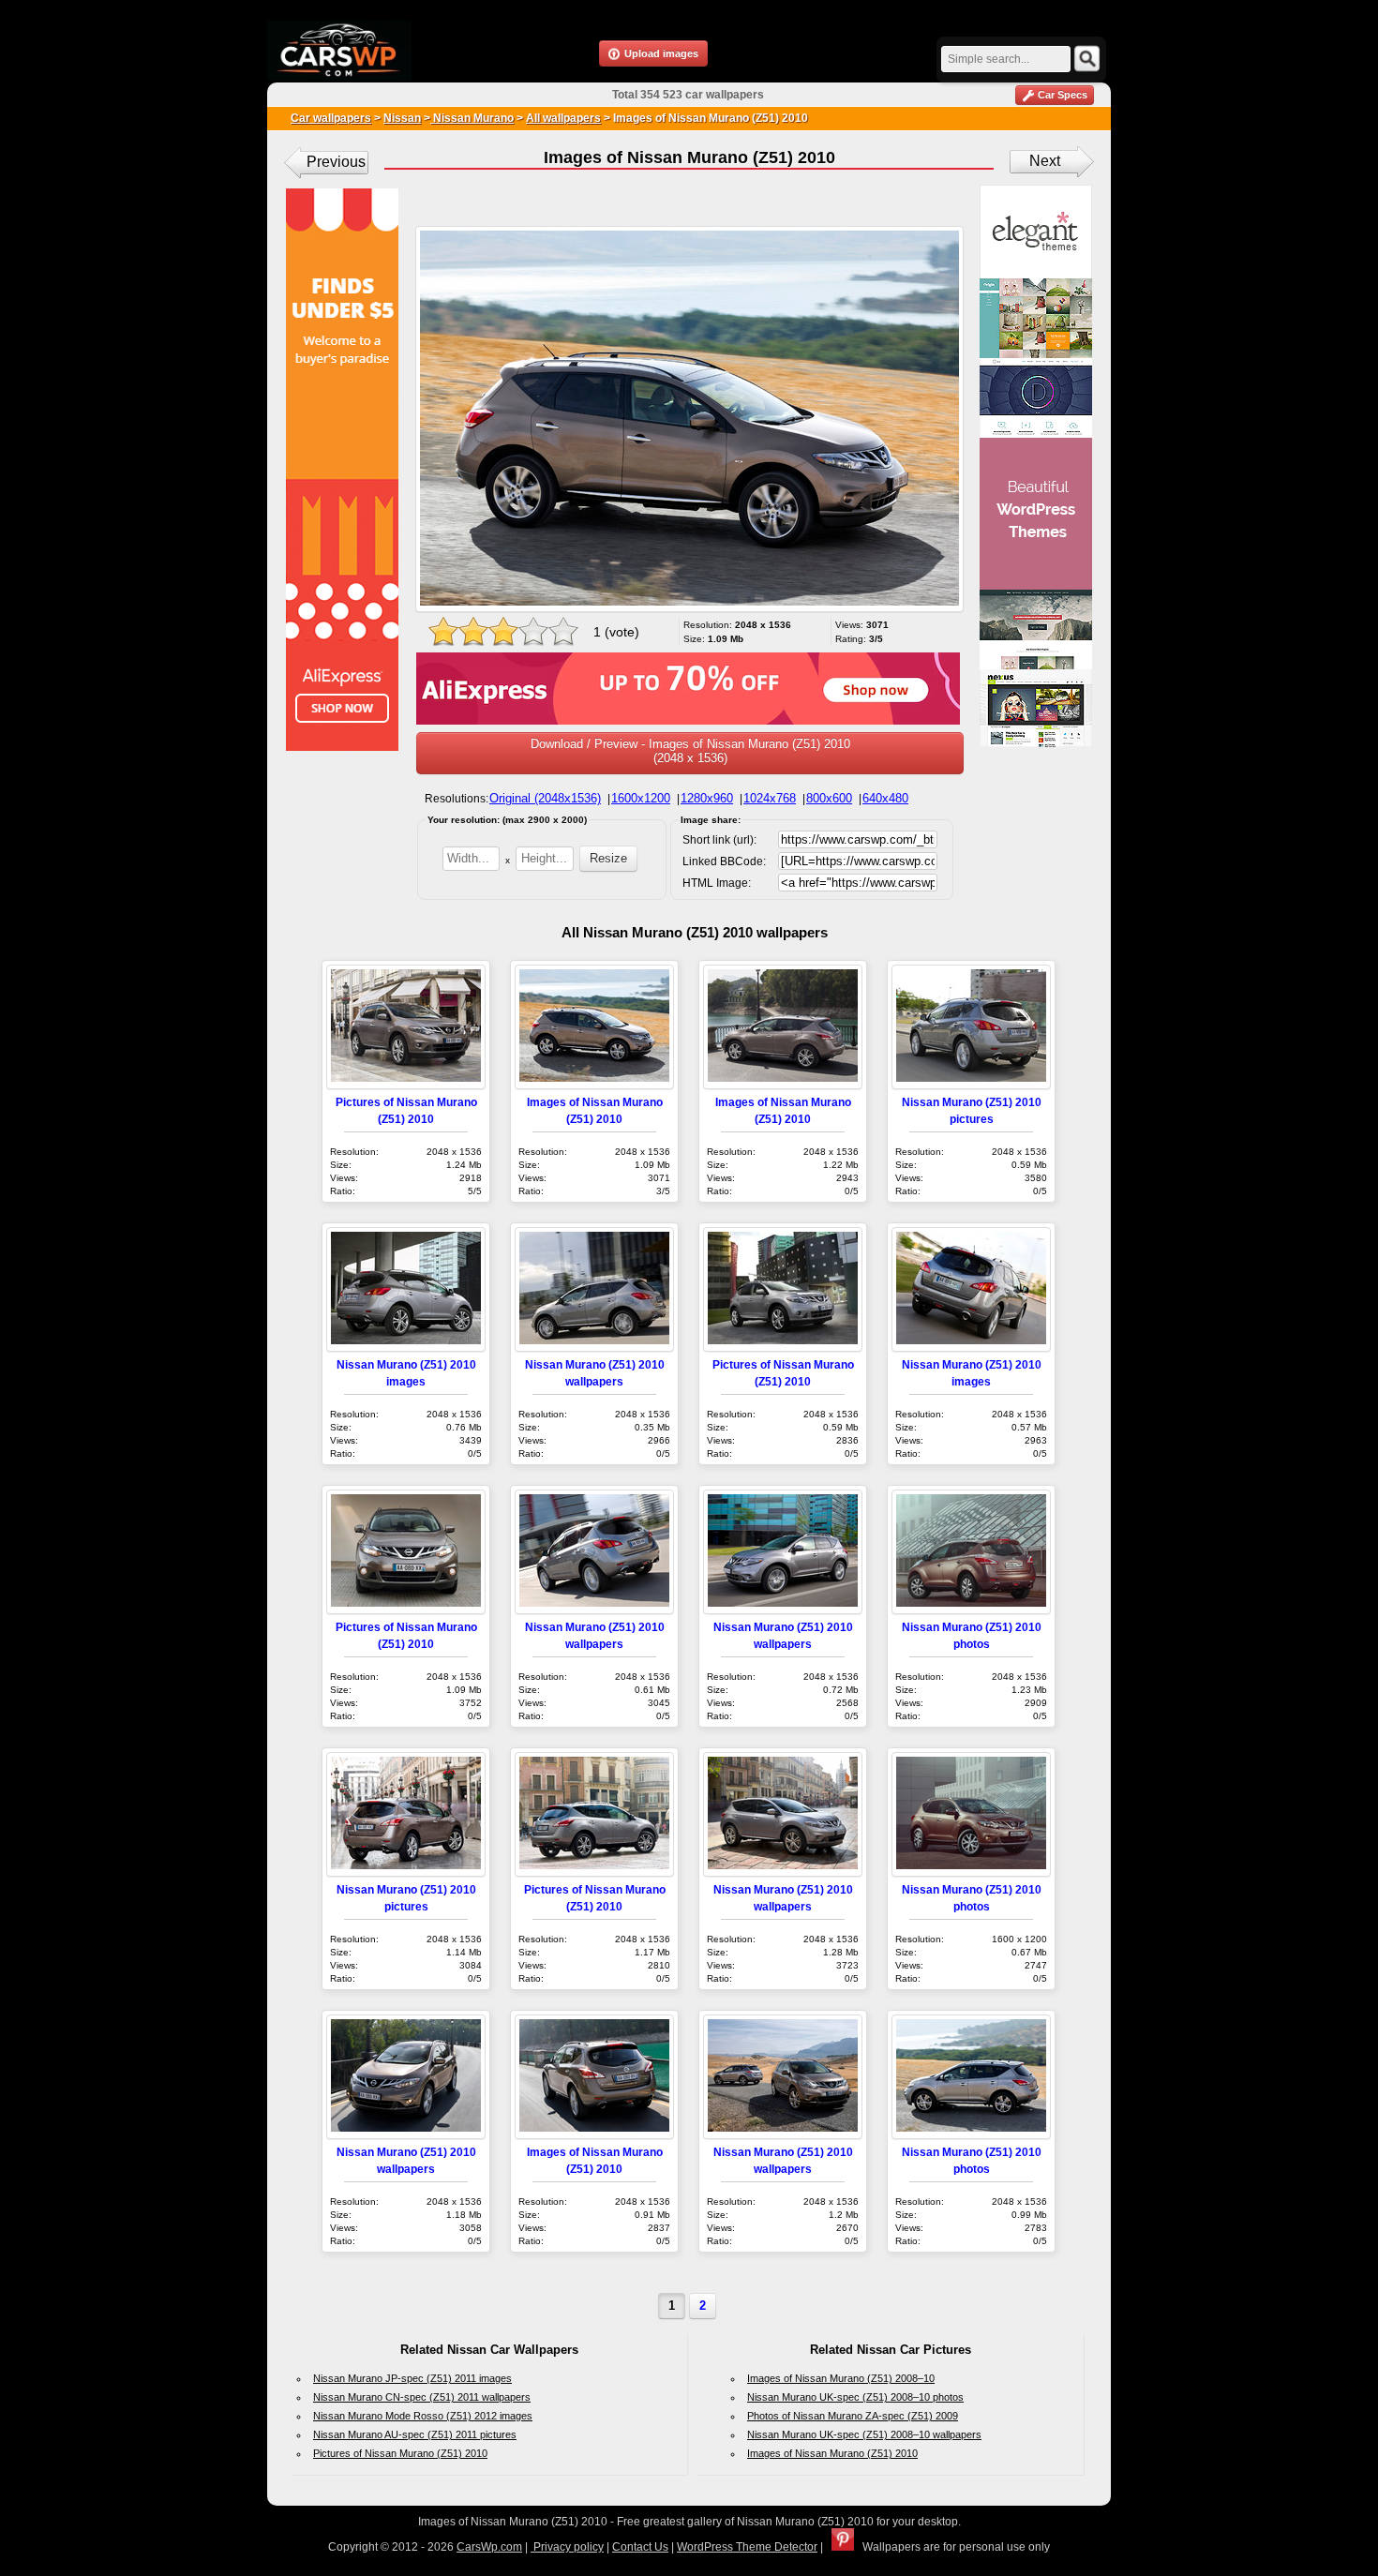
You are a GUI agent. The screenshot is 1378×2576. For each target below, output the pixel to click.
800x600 (829, 798)
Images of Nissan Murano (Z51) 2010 (832, 2453)
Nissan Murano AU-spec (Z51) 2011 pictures (415, 2434)
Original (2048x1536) (545, 798)
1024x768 (770, 798)
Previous (336, 162)
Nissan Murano (472, 118)
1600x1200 (641, 798)
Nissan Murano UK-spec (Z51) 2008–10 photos (855, 2397)
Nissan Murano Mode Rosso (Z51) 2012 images (423, 2416)
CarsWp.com (489, 2547)
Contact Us (640, 2547)
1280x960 (707, 798)
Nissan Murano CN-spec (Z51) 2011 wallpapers (422, 2397)
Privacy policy (567, 2547)
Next (1045, 161)
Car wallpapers (331, 118)
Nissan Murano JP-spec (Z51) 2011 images (412, 2378)
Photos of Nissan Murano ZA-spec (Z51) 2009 (853, 2416)
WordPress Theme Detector (747, 2547)
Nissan (402, 118)
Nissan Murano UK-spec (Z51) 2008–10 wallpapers (864, 2434)
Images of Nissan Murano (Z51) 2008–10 (841, 2378)
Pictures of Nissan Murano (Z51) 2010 (400, 2453)
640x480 (885, 798)
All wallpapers (563, 118)
